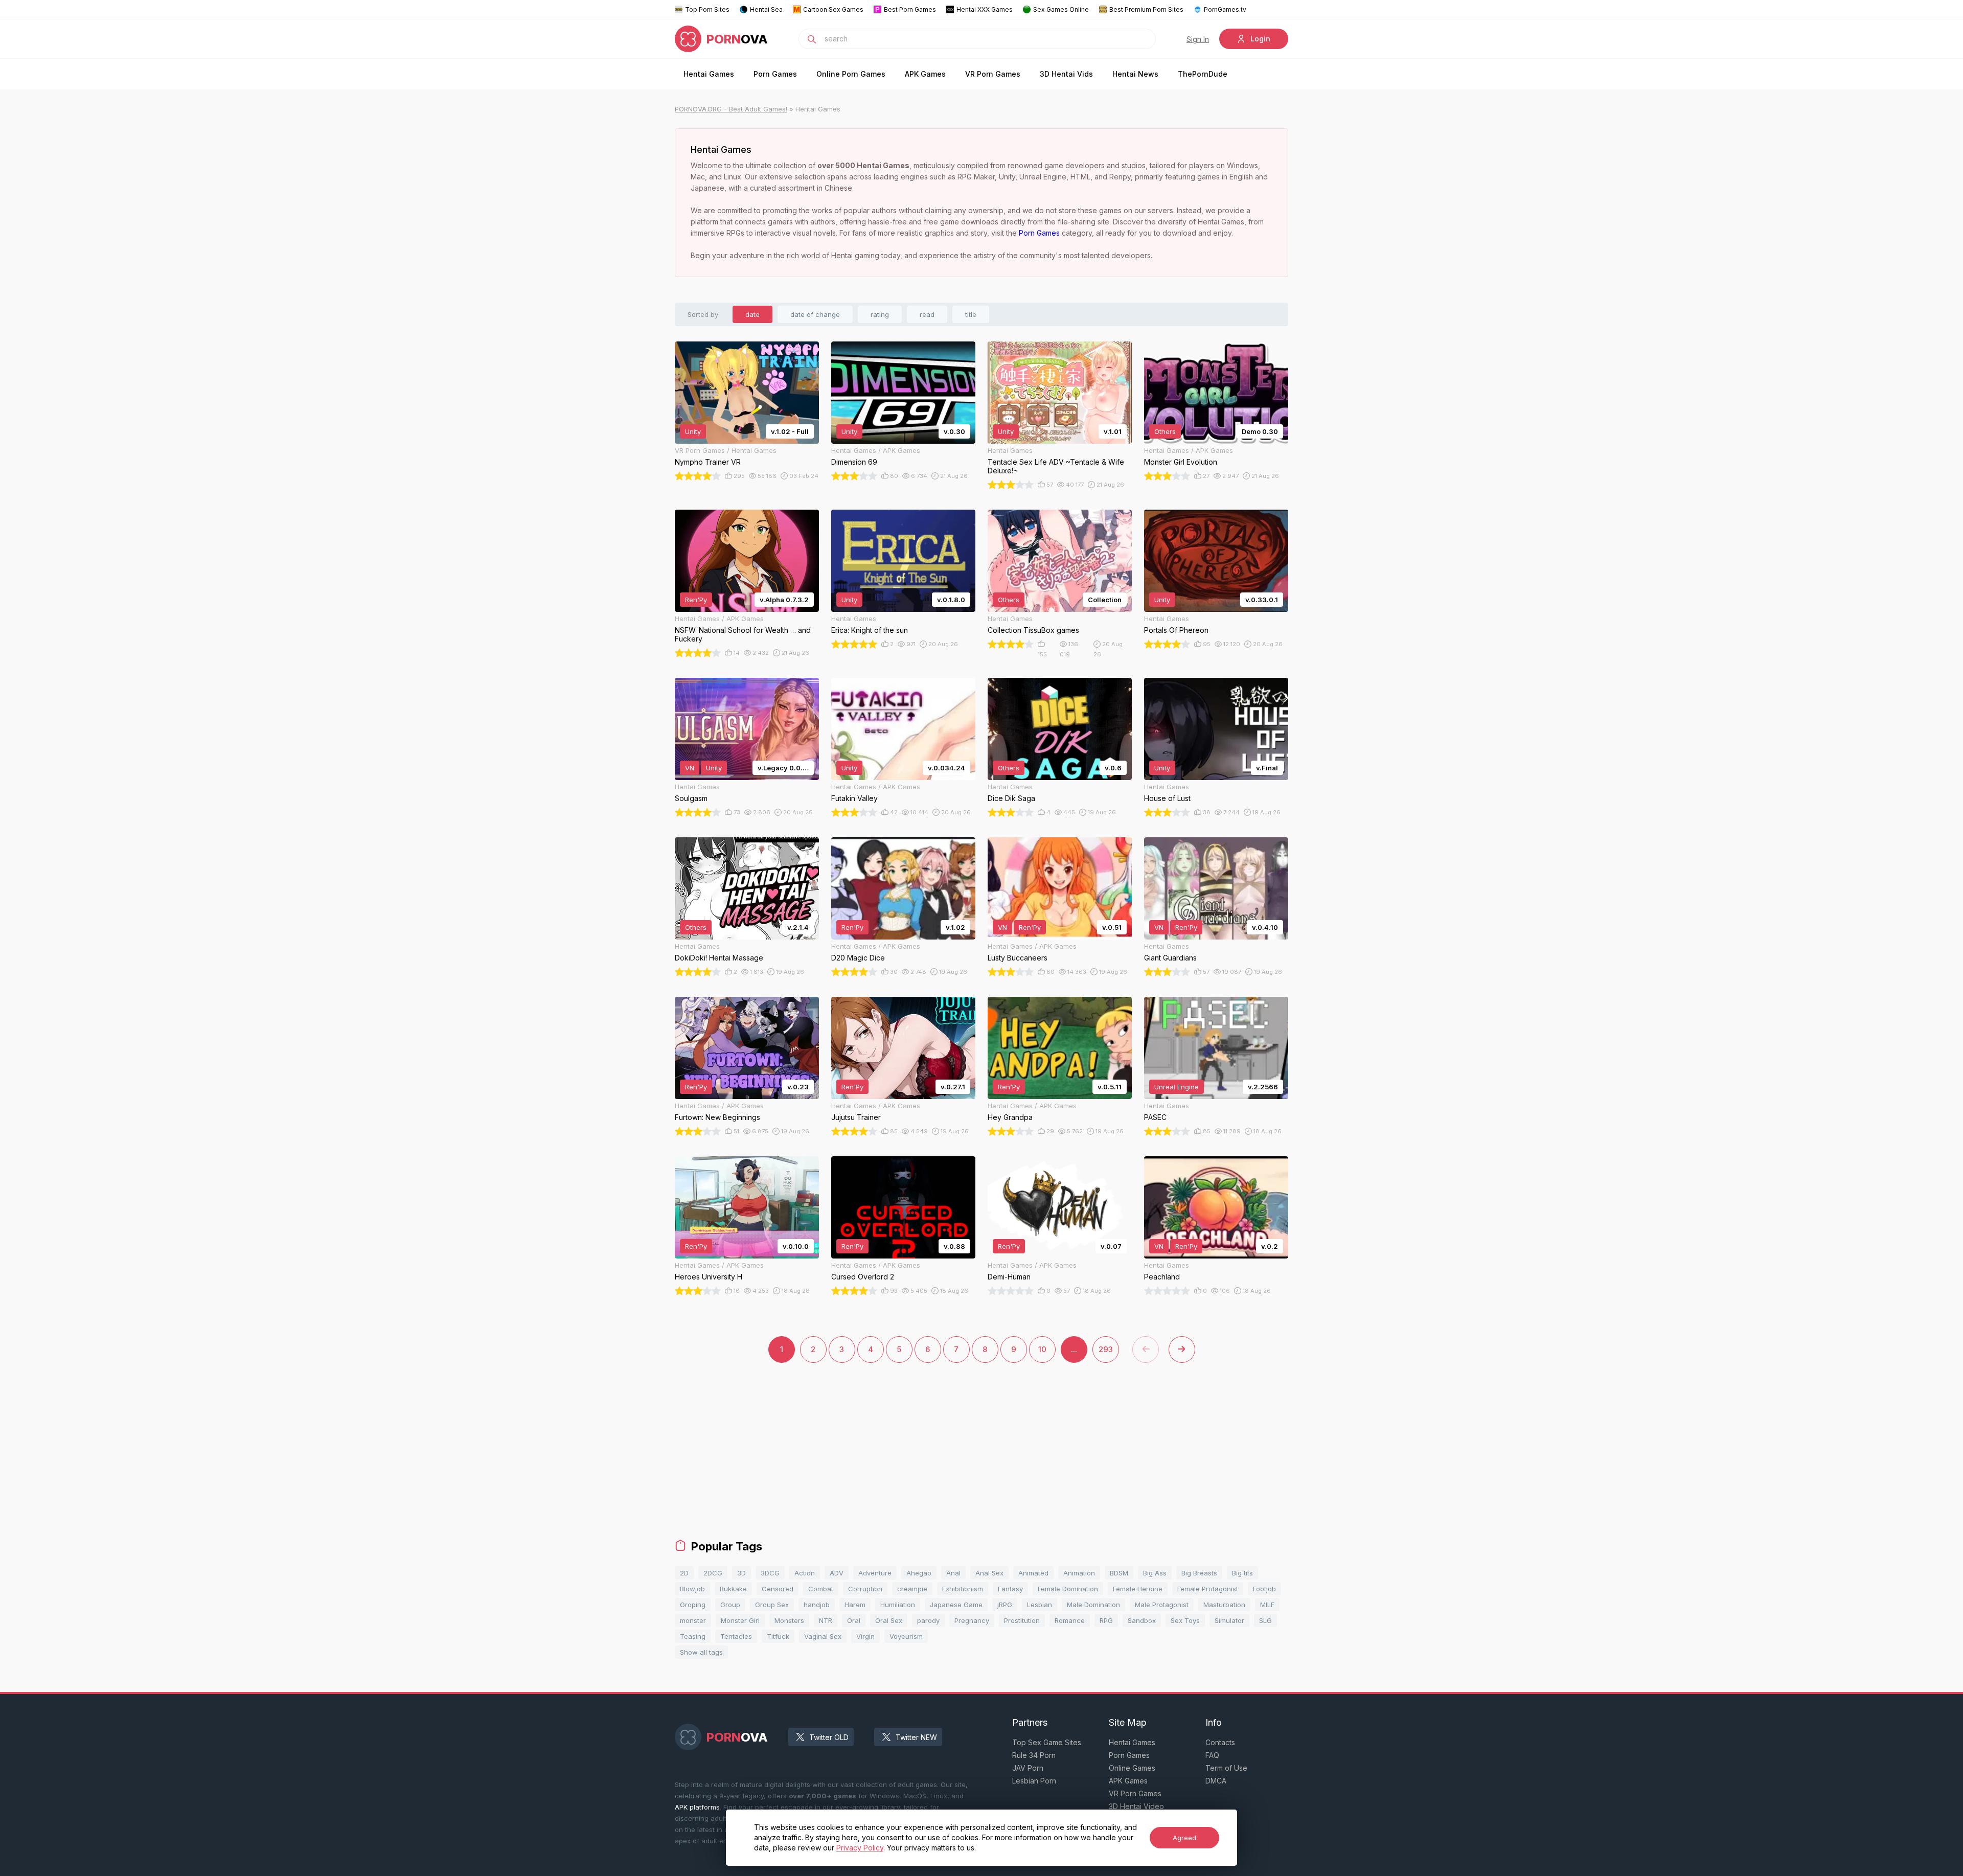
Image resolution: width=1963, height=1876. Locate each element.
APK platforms (697, 1807)
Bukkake (733, 1589)
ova (737, 39)
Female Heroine (1138, 1589)
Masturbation (1224, 1605)
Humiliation (898, 1605)
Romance (1070, 1620)
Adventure (875, 1573)
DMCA (1216, 1781)
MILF (1267, 1605)
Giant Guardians (1170, 958)
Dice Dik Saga (1011, 798)
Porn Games (775, 74)
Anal (953, 1573)
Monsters (789, 1620)
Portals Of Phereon (1176, 630)
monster (693, 1620)
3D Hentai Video (1136, 1806)
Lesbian (1040, 1605)
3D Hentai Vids (1066, 74)
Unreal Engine (1177, 1087)
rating (880, 314)
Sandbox (1142, 1620)
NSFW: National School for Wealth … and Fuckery (743, 634)
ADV (837, 1573)
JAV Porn (1028, 1768)
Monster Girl (740, 1620)
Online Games (1132, 1768)
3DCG (770, 1573)
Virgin (865, 1636)
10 (1042, 1349)
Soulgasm (691, 798)
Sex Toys (1185, 1620)
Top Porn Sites (707, 9)
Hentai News (1135, 74)
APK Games (925, 74)
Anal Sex (989, 1573)
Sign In (1198, 39)
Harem (855, 1605)
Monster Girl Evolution (1181, 462)
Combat (821, 1589)
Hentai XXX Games (985, 9)
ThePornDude (1203, 74)
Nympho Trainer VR (708, 462)
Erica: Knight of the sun (870, 630)
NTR (826, 1620)
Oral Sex (889, 1620)
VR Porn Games (993, 74)
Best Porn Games (910, 9)
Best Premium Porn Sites (1146, 9)
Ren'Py (696, 600)
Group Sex (772, 1605)
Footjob (1264, 1589)
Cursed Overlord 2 (863, 1277)
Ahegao (919, 1573)
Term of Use (1226, 1768)
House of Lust (1167, 798)
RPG (1106, 1620)
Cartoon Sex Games (833, 9)
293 (1106, 1349)
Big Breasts (1199, 1573)
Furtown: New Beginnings (717, 1117)
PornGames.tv (1225, 9)
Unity (693, 431)
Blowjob (692, 1589)
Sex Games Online (1061, 9)
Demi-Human (1009, 1277)
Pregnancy (972, 1620)
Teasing (693, 1636)
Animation (1079, 1573)
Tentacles (736, 1636)
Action (805, 1573)
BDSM (1119, 1573)
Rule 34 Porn (1034, 1755)
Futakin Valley (854, 798)
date (752, 314)
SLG (1265, 1620)
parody (928, 1620)
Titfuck (778, 1636)
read (927, 314)
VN (690, 768)
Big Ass (1155, 1573)
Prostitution (1022, 1620)
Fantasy (1010, 1589)
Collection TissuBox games (1033, 630)
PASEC (1155, 1117)
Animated (1033, 1573)
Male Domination (1093, 1605)
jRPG (1005, 1605)
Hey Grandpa (1010, 1117)
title (971, 314)
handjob (817, 1605)
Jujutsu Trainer (856, 1117)
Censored (778, 1589)
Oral (854, 1620)
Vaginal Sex (823, 1636)
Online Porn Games (851, 74)
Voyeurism (906, 1636)
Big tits (1242, 1573)
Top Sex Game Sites (1047, 1742)
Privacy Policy (860, 1848)
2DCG (713, 1573)
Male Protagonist (1162, 1605)
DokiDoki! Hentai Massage (719, 958)
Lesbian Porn (1034, 1781)
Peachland (1162, 1277)
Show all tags (701, 1652)
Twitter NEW (916, 1737)
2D (684, 1573)
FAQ (1212, 1755)
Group (730, 1605)
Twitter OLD (829, 1737)
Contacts (1220, 1742)
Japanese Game (956, 1605)
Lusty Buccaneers (1018, 958)
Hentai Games (709, 74)
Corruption (865, 1589)
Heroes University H (709, 1277)
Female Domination (1068, 1589)
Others (1165, 431)
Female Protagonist (1208, 1589)
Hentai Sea (766, 9)
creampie (912, 1589)
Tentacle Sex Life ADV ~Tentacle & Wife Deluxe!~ (1056, 466)
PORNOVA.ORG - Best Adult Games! (731, 109)
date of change (815, 314)
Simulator (1229, 1620)
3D (741, 1573)
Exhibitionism (963, 1589)
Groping (693, 1605)
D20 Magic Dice (858, 958)
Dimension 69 (854, 462)
